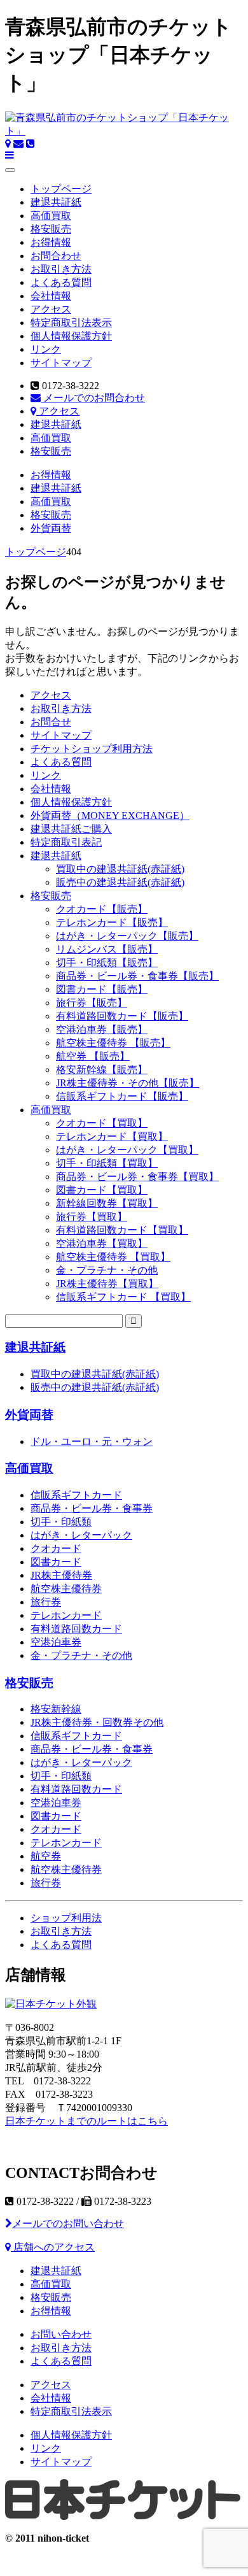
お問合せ (51, 722)
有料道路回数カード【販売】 (122, 1016)
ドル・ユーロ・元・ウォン (92, 1441)
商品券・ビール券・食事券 (92, 1508)
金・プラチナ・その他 (107, 1270)
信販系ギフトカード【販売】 (122, 1096)
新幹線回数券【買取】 (107, 1203)
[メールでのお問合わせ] (18, 144)
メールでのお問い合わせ (68, 2224)
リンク (46, 349)
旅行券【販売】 (92, 1003)
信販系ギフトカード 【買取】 (123, 1297)
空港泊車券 (56, 1642)
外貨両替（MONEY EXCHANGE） (110, 815)
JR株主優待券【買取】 (107, 1284)
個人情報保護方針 (71, 336)
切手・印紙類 (61, 1522)
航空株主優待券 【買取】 (113, 1257)
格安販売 (51, 229)
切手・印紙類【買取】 (107, 1163)
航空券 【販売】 (93, 1056)
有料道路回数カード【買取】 (122, 1230)
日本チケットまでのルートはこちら (86, 2121)
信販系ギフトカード (76, 1495)
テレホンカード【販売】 (112, 922)
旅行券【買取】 (92, 1217)
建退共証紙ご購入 (71, 829)
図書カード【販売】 (102, 989)
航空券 (46, 1856)
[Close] (10, 170)
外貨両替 (51, 528)
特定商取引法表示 (71, 323)
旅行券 (46, 1602)
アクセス (51, 309)
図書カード (56, 1562)
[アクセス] (8, 144)
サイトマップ (61, 363)
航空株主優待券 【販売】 (113, 1043)
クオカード (56, 1548)
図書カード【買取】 (102, 1190)
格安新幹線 (56, 1709)
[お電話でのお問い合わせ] (31, 144)
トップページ (61, 189)
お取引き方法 (61, 269)
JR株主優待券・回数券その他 (97, 1722)
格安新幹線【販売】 (102, 1070)
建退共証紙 (56, 202)
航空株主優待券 (66, 1589)
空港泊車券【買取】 (102, 1243)
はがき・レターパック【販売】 (127, 936)
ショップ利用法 (66, 1918)
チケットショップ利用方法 (92, 749)
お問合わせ (56, 256)
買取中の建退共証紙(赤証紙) (120, 869)
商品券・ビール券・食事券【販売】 (137, 976)
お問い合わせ (61, 2334)
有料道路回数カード (76, 1629)
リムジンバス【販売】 (107, 949)
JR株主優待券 (61, 1575)
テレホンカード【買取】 (112, 1136)
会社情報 (51, 296)
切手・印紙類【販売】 (107, 963)
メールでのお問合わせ (93, 398)
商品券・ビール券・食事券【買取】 (137, 1177)
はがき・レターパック (81, 1535)
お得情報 (51, 242)
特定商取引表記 (66, 842)
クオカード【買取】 (102, 1123)
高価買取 (51, 216)
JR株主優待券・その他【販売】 (127, 1083)
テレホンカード (66, 1615)
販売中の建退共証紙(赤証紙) (120, 882)
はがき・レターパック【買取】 (127, 1150)
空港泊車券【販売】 (102, 1029)
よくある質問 (61, 282)
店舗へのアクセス (53, 2247)
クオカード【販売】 (102, 909)
